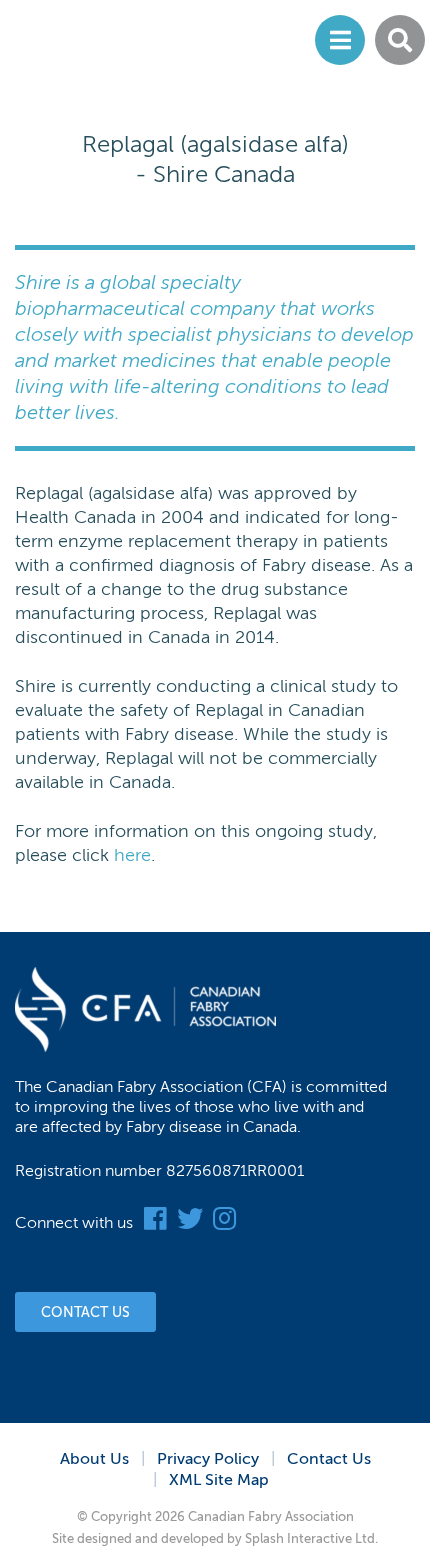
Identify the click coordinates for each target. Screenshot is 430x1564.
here (132, 855)
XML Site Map (219, 1480)
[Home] (97, 40)
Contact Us (85, 1312)
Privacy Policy (208, 1459)
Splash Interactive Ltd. (311, 1538)
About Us (94, 1459)
